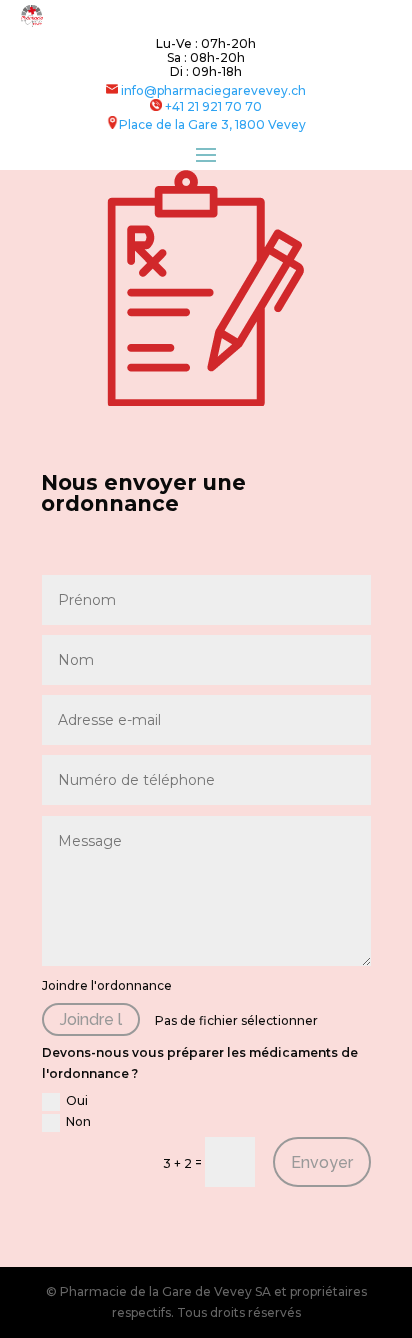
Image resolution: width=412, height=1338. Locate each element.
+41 (213, 106)
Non (78, 1121)
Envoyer (322, 1162)
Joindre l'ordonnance (107, 985)
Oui (77, 1100)
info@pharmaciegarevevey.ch (212, 90)
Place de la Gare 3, (177, 124)
